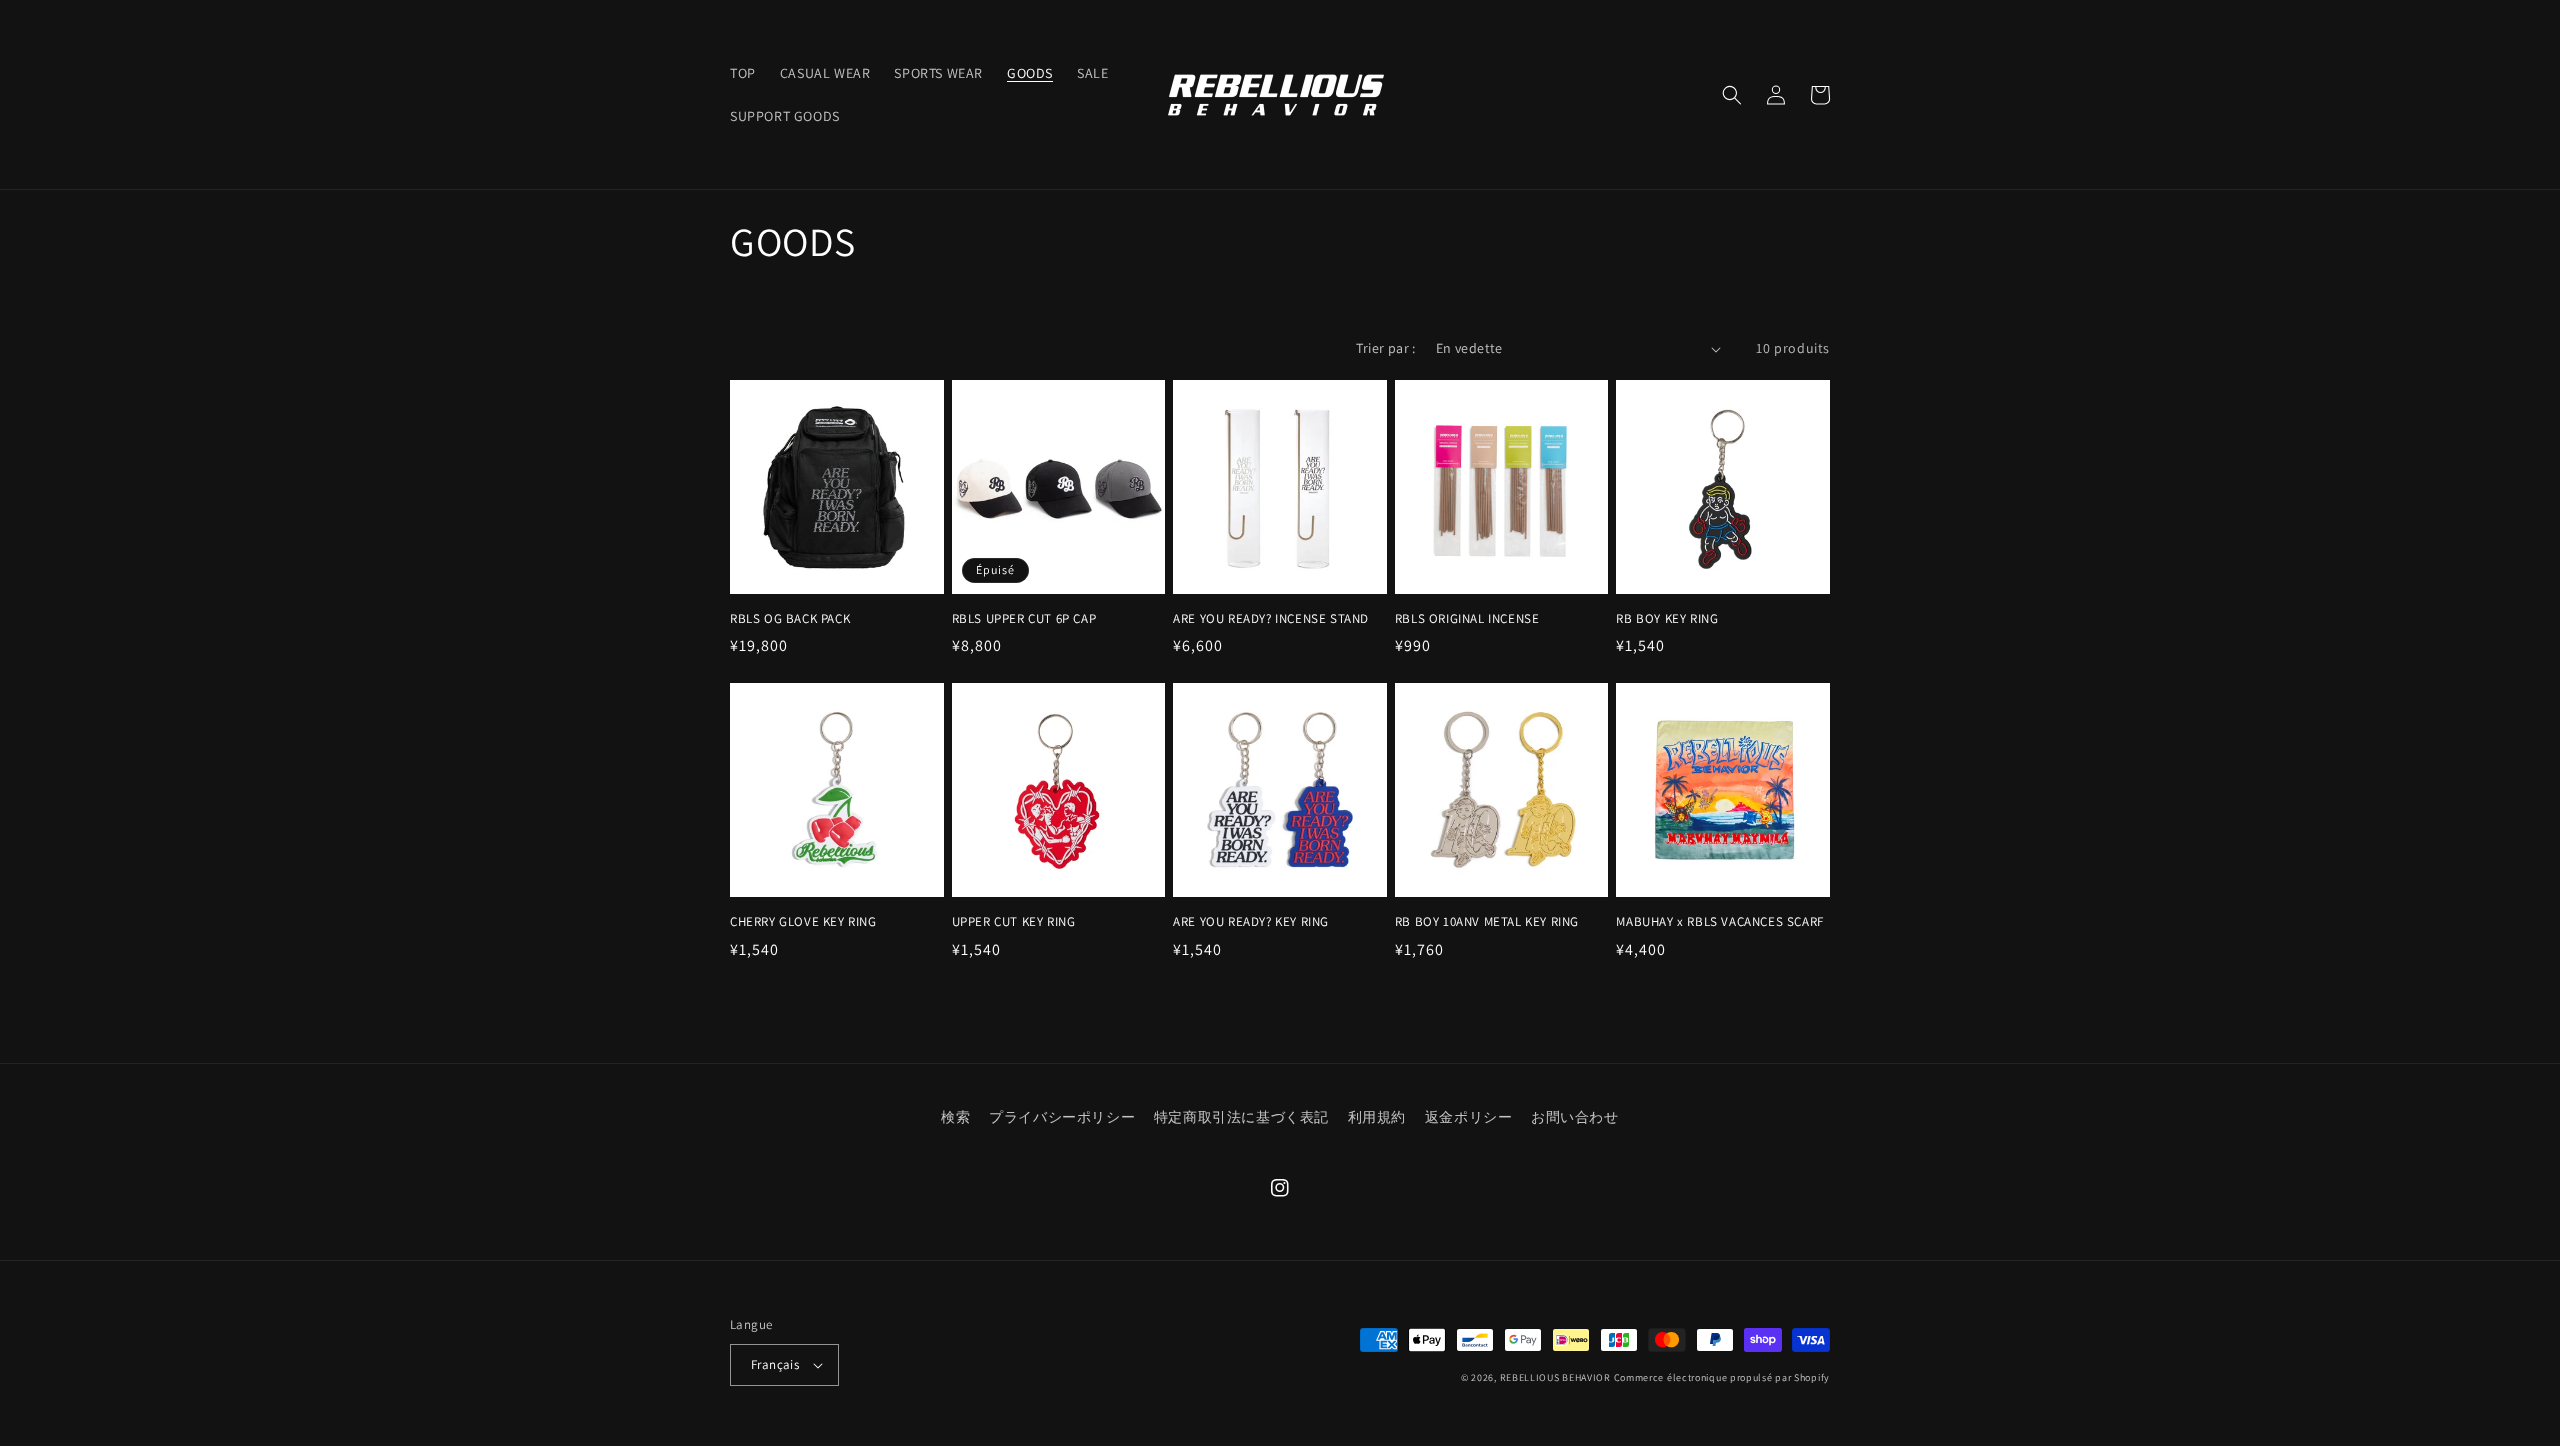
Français (775, 1364)
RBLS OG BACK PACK (790, 619)
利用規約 (1377, 1117)
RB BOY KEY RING (1667, 619)
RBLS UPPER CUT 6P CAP (1024, 619)
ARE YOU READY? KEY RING (1251, 922)
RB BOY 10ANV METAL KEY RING (1487, 922)
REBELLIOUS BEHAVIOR (1555, 1377)
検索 (955, 1117)
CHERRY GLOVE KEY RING (803, 922)
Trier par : (1385, 348)
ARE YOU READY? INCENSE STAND (1271, 619)
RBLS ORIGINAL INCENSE (1467, 619)
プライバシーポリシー (1062, 1117)
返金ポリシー (1469, 1117)
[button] (1732, 95)
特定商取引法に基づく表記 (1241, 1117)
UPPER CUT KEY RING (1014, 922)
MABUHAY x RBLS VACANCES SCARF (1719, 922)
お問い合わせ (1575, 1117)
